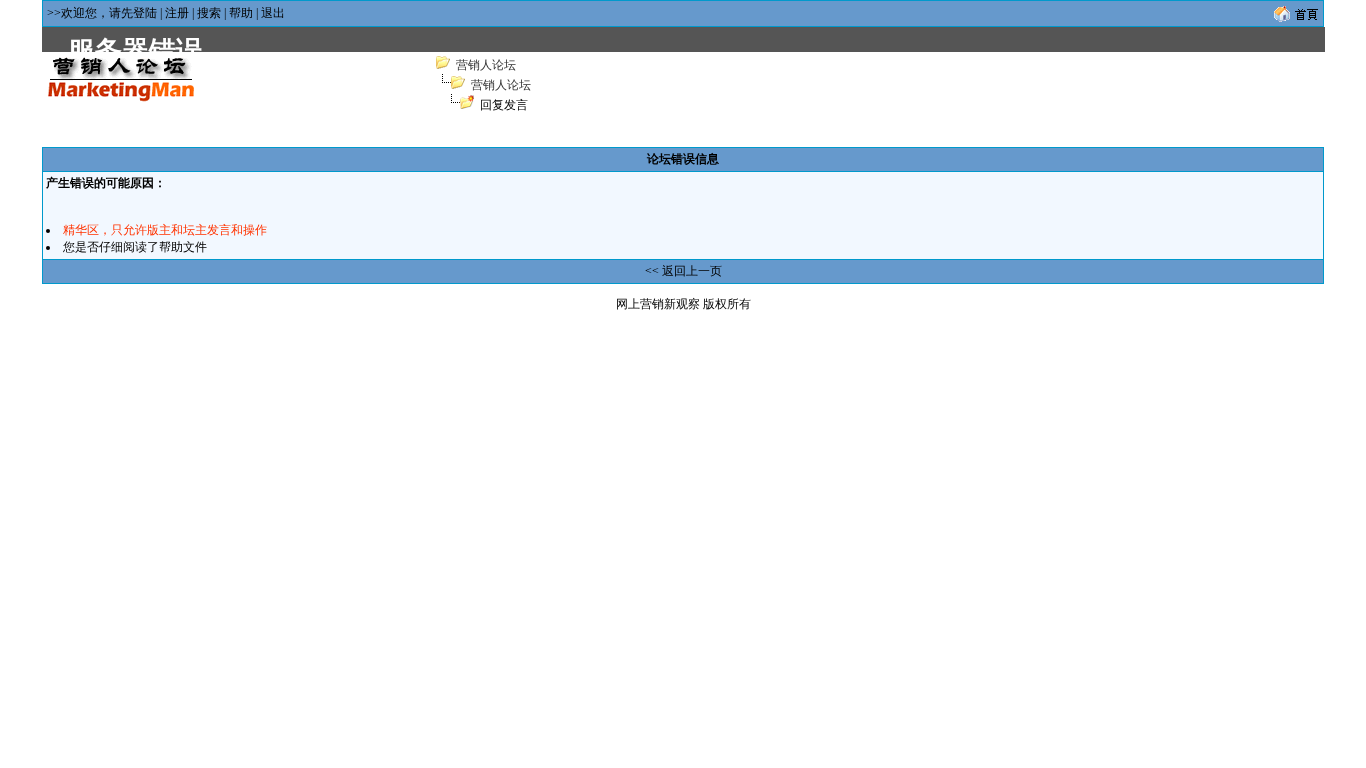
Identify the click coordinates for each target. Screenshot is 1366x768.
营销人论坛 (486, 65)
